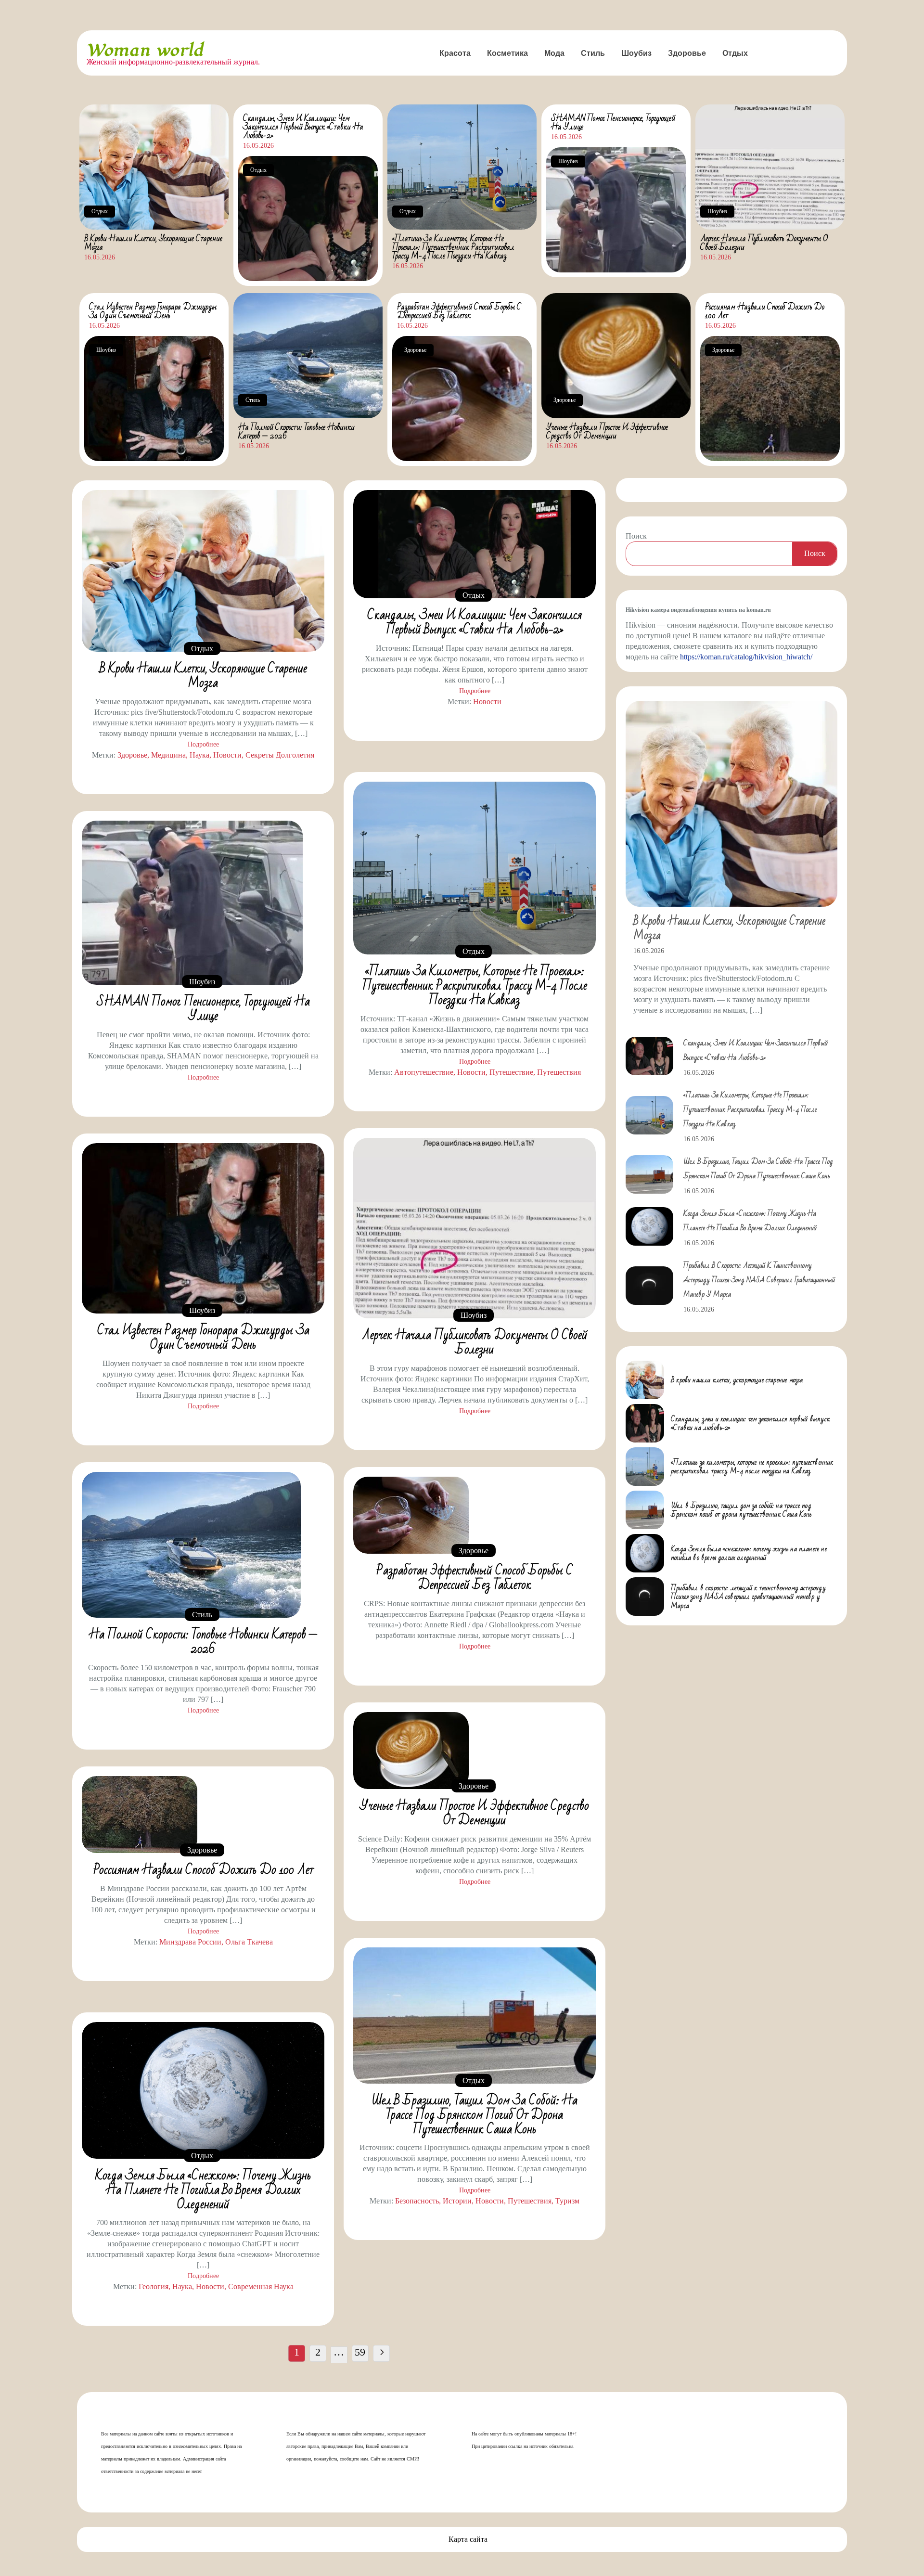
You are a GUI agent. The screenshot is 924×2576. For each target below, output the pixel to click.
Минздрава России (190, 1942)
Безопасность (417, 2201)
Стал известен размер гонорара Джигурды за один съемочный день (153, 311)
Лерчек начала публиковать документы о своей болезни (764, 243)
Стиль (593, 53)
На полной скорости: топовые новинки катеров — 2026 (296, 431)
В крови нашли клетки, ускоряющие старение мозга (153, 243)
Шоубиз (636, 53)
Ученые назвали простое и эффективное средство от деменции (607, 431)
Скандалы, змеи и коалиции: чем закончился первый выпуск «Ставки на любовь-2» (303, 127)
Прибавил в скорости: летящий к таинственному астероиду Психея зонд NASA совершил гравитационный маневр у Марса (759, 1280)
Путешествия (559, 1072)
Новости (227, 755)
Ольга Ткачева (249, 1942)
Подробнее (203, 744)
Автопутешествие (424, 1072)
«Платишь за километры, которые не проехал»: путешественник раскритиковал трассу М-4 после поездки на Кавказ (453, 247)
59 (360, 2352)
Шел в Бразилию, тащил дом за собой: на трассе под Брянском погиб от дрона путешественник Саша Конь (475, 2115)
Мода (554, 53)
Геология (154, 2286)
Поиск (636, 536)
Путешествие (511, 1072)
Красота (455, 53)
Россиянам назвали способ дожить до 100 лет (765, 311)
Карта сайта (468, 2539)
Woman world (145, 50)
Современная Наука (261, 2286)
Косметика (507, 53)
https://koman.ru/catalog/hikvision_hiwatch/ (746, 657)
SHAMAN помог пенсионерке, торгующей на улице (613, 122)
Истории (457, 2201)
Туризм (567, 2201)
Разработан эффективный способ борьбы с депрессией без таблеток (459, 311)
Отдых (735, 53)
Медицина (168, 755)
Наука (199, 755)
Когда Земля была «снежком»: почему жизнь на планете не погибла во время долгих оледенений (203, 2190)
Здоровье (687, 53)
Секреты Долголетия (280, 755)
